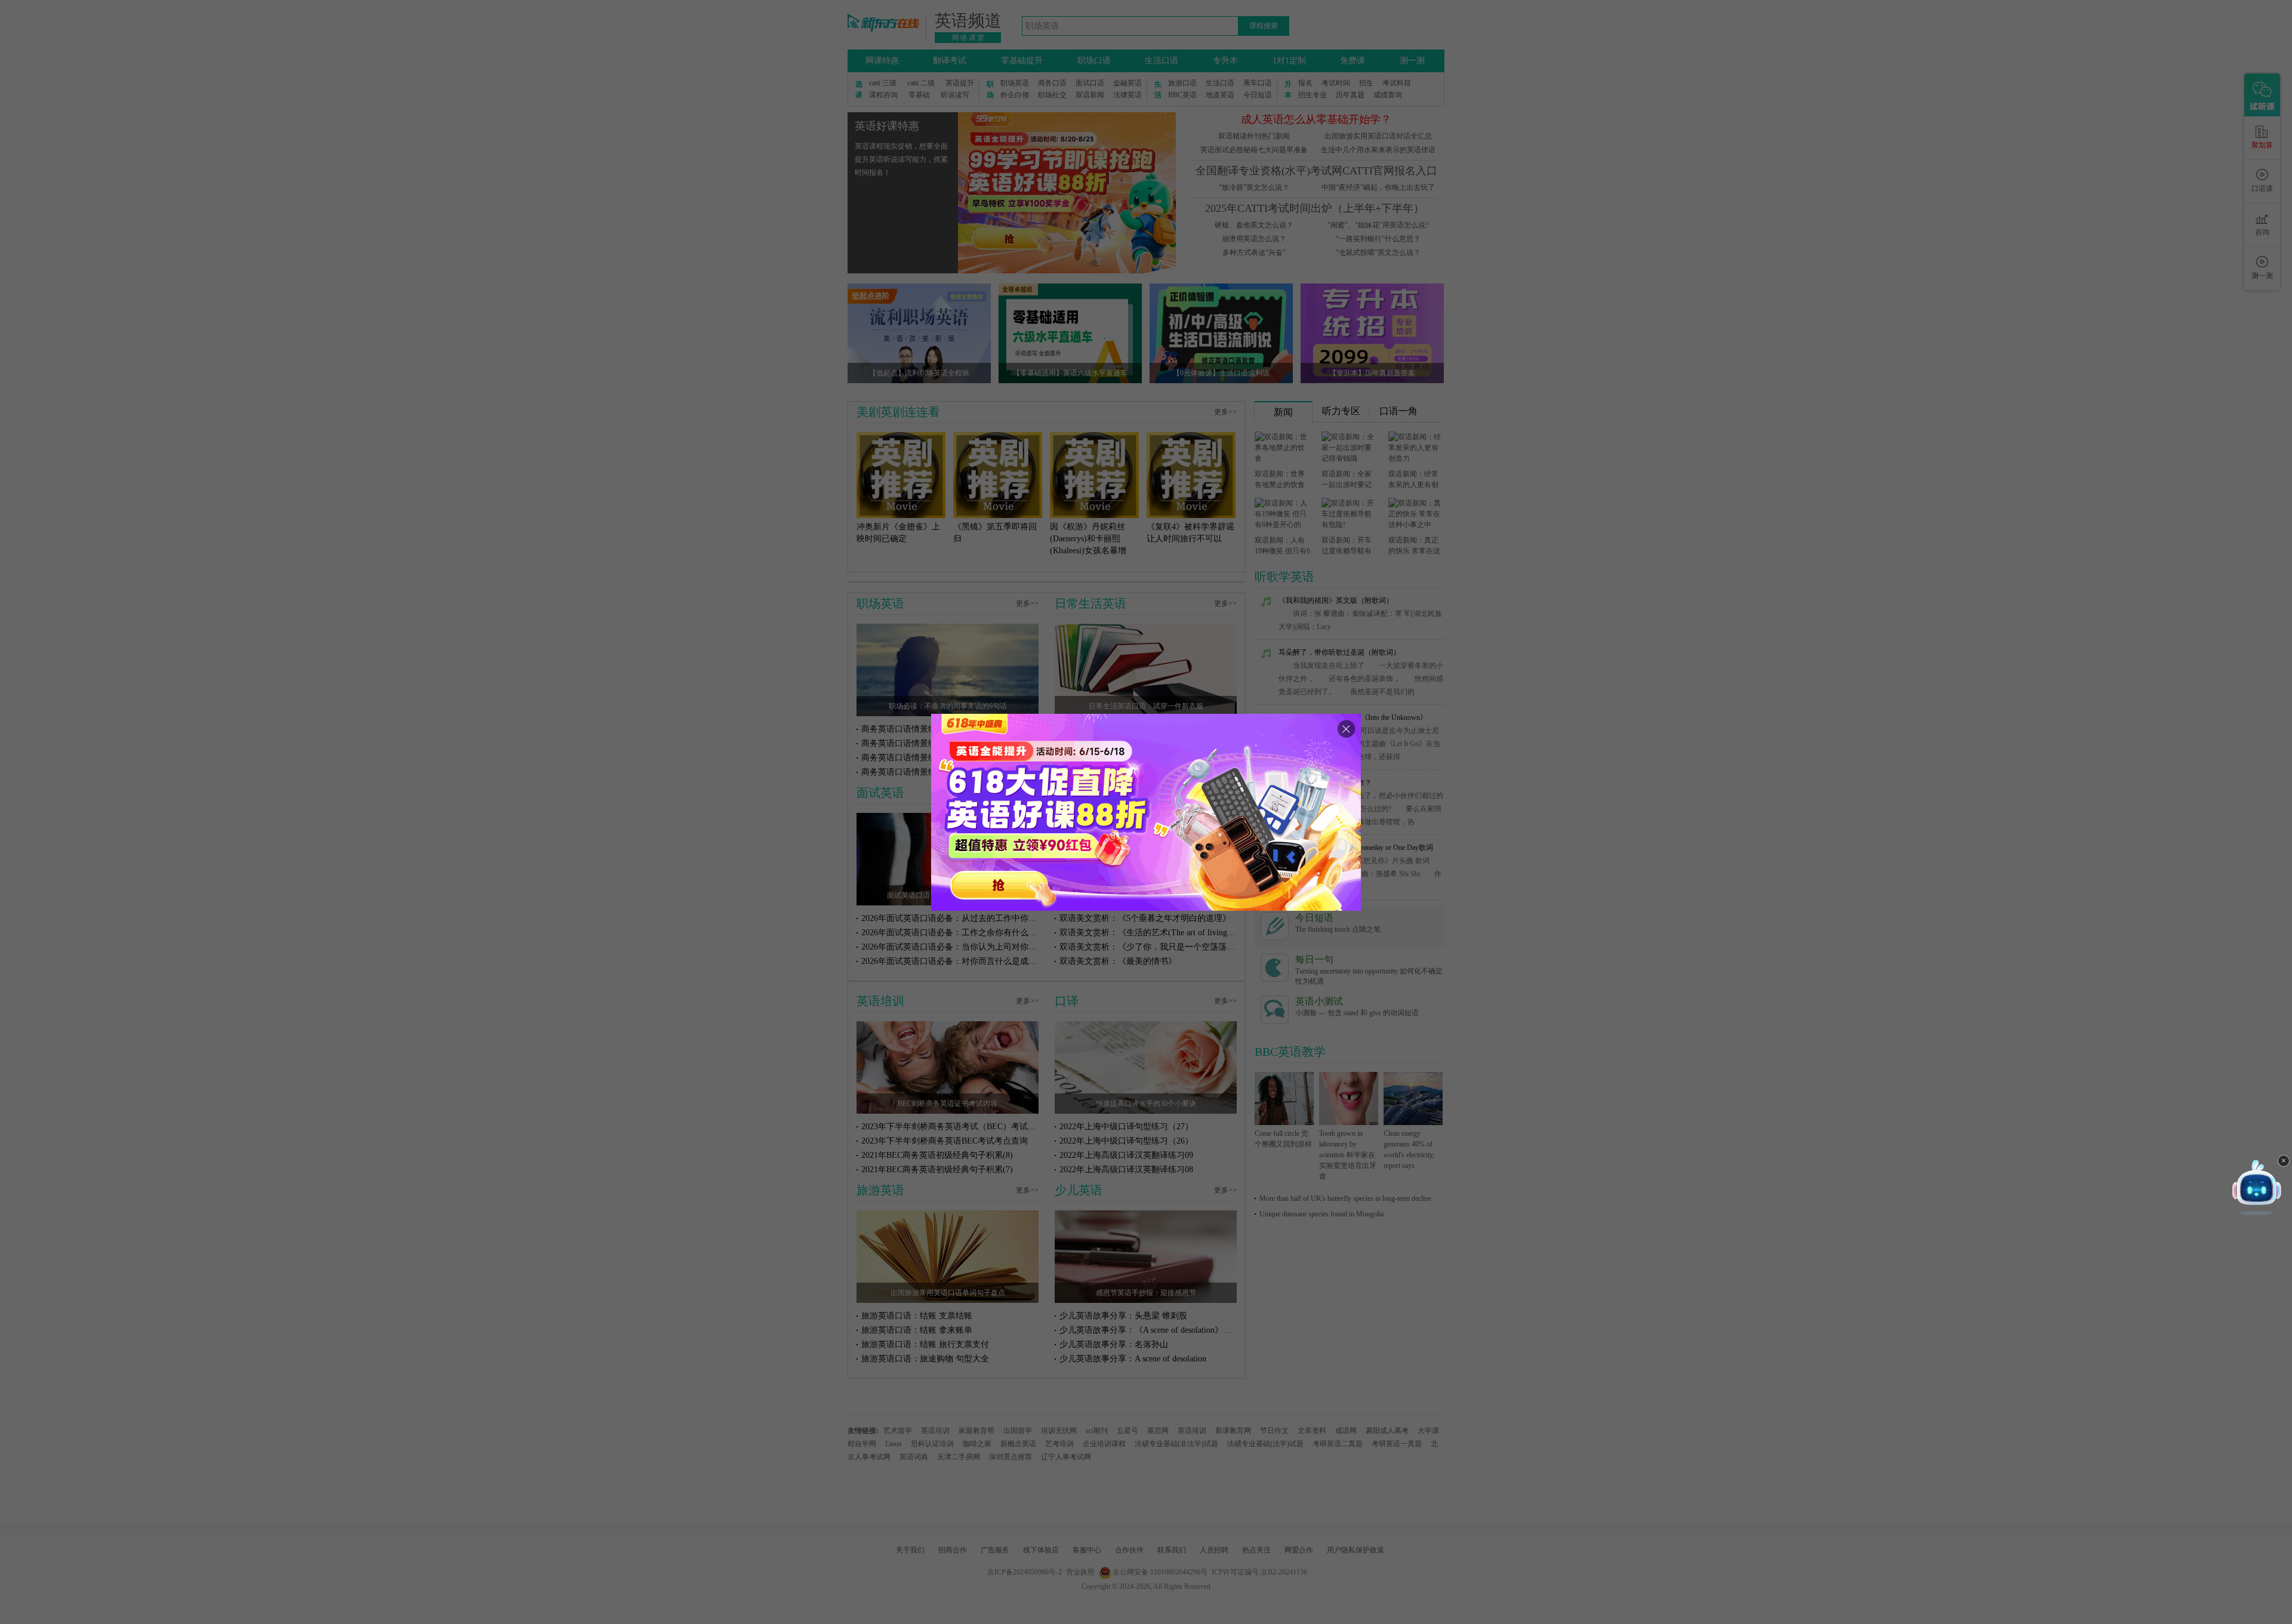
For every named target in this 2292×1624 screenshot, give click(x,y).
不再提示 (2223, 1270)
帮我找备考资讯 (2158, 1270)
